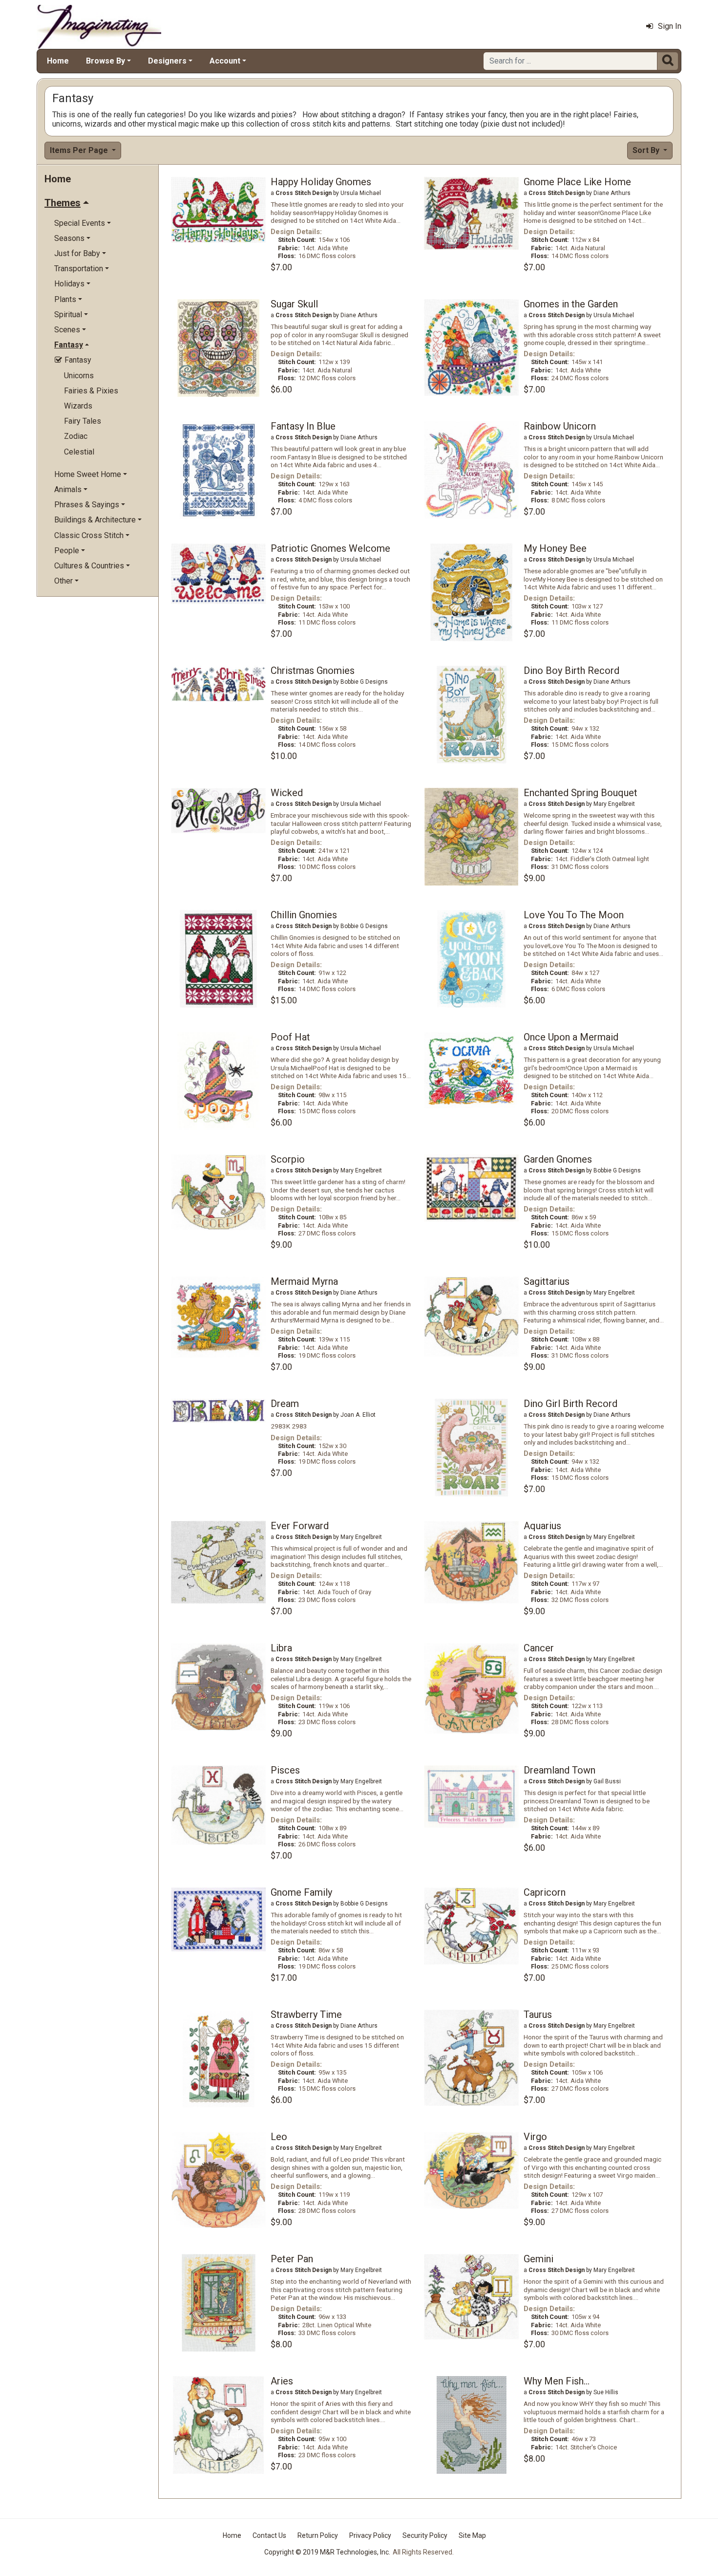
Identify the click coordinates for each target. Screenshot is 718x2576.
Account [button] (225, 61)
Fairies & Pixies (91, 391)
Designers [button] (167, 61)
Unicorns (79, 376)
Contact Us (269, 2535)
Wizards (78, 406)
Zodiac (76, 436)
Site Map (472, 2535)
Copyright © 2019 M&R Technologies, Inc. (327, 2552)
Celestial (79, 452)
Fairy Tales (83, 421)
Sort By (647, 150)
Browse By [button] (106, 61)
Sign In (670, 26)
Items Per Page (80, 150)
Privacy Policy (370, 2535)
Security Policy (425, 2535)
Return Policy (318, 2535)
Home (58, 61)
